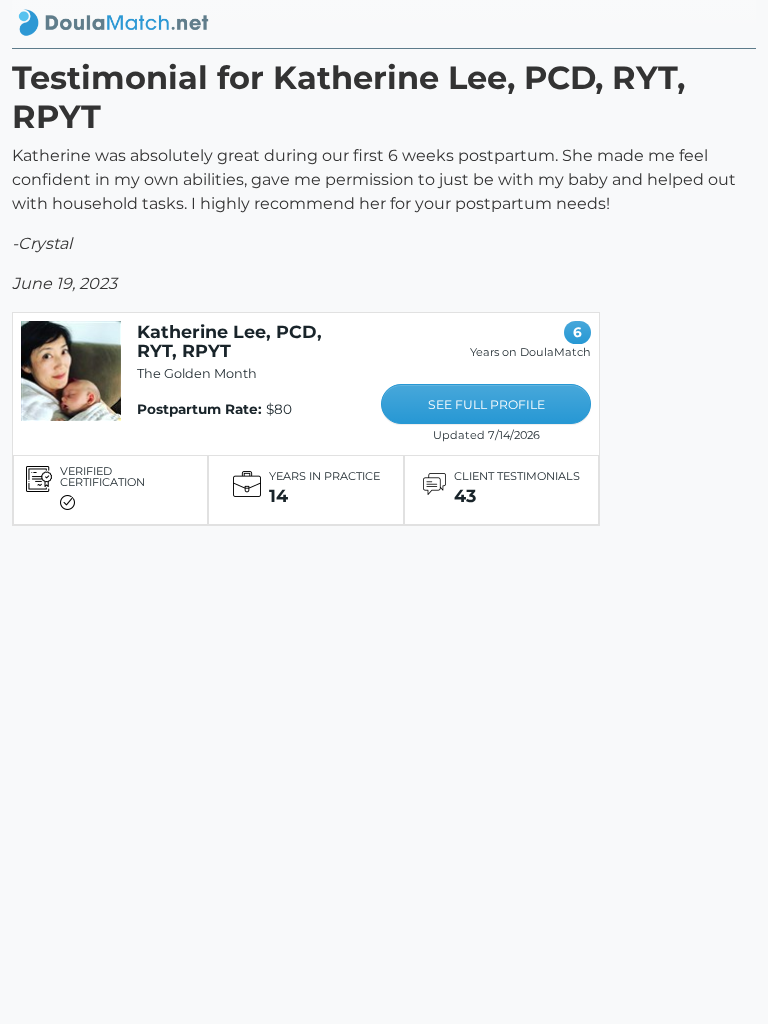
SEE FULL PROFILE (486, 404)
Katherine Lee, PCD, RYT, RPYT (229, 341)
